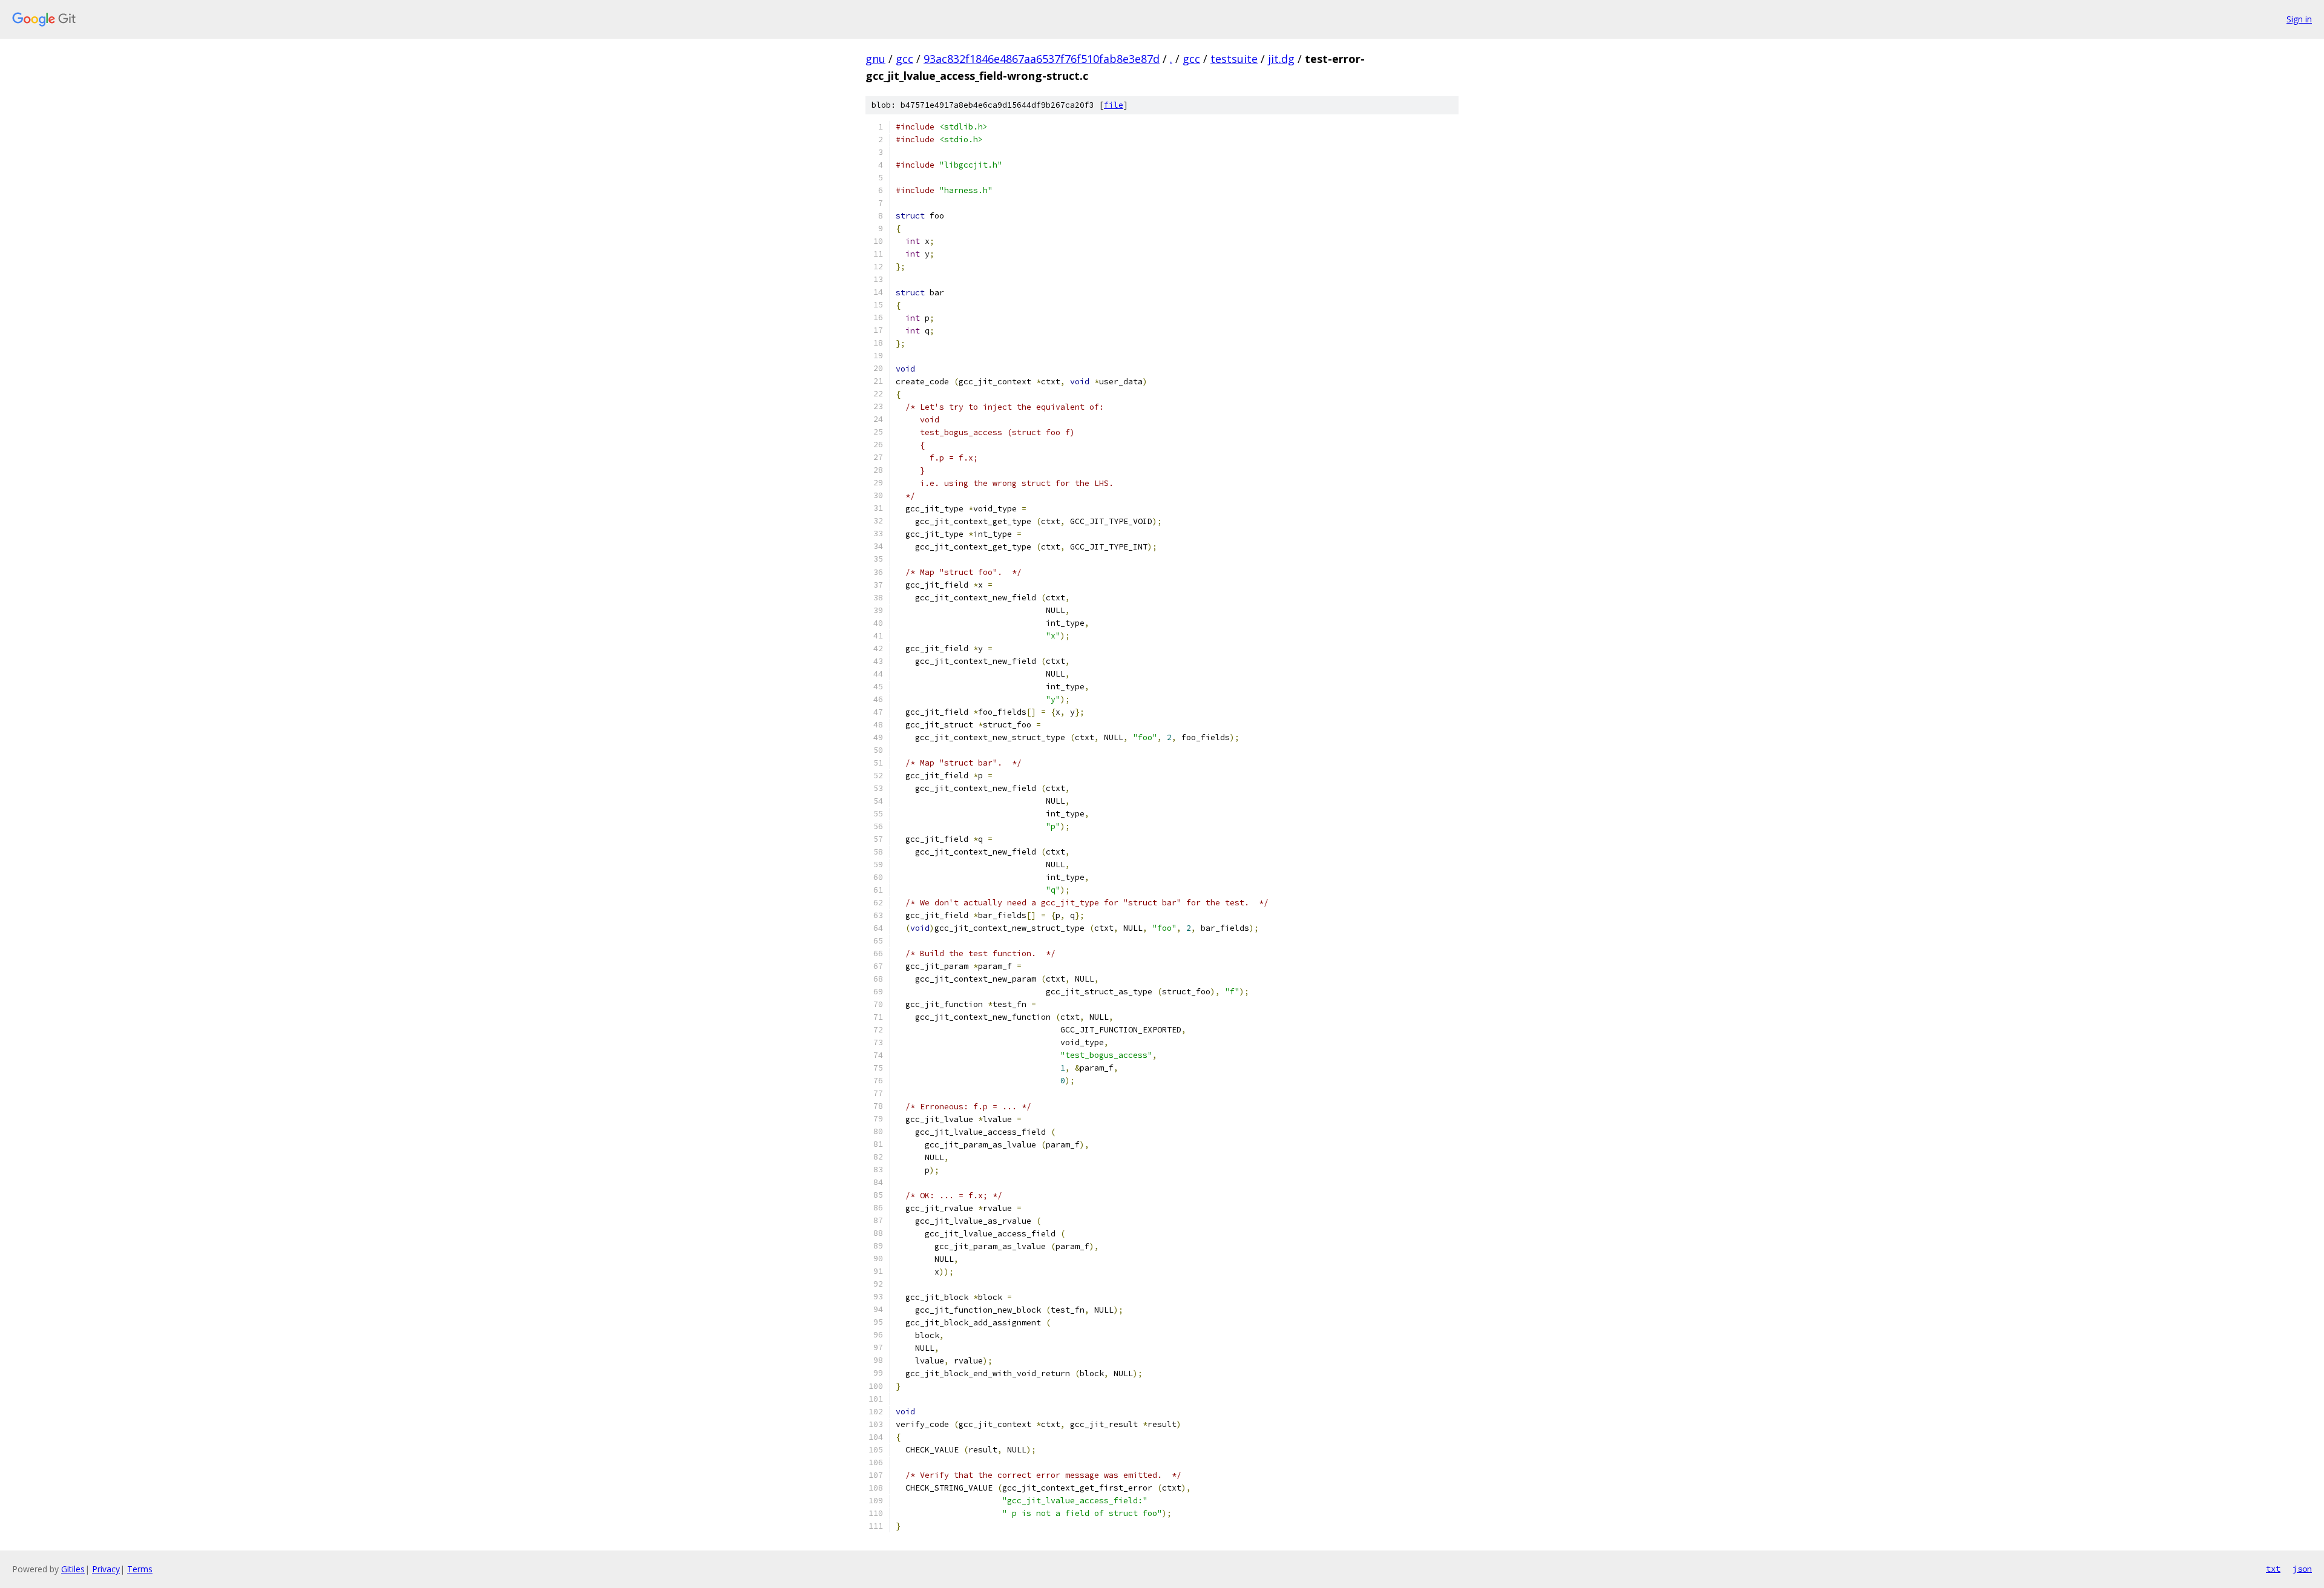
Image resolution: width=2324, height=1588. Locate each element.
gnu (875, 59)
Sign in (2299, 19)
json (2302, 1569)
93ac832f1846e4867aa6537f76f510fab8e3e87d (1042, 59)
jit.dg (1281, 59)
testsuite (1234, 59)
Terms (140, 1569)
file (1114, 105)
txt (2273, 1569)
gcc (904, 59)
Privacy (106, 1569)
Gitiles (73, 1569)
